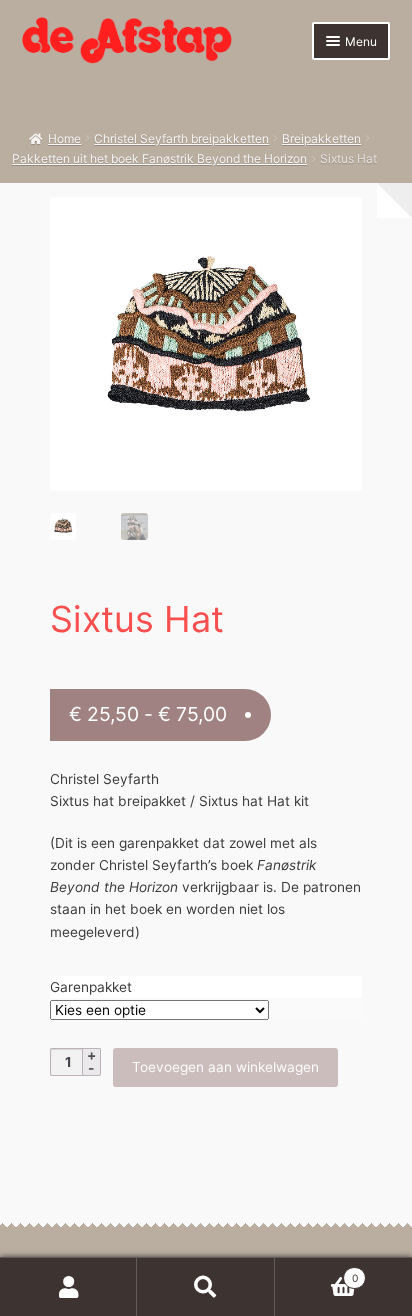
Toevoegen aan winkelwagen (225, 1067)
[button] (336, 222)
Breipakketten (321, 138)
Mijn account (68, 1287)
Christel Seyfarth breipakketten (181, 138)
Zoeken (205, 1287)
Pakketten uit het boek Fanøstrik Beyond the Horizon (159, 158)
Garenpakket (91, 987)
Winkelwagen (316, 1272)
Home (64, 138)
